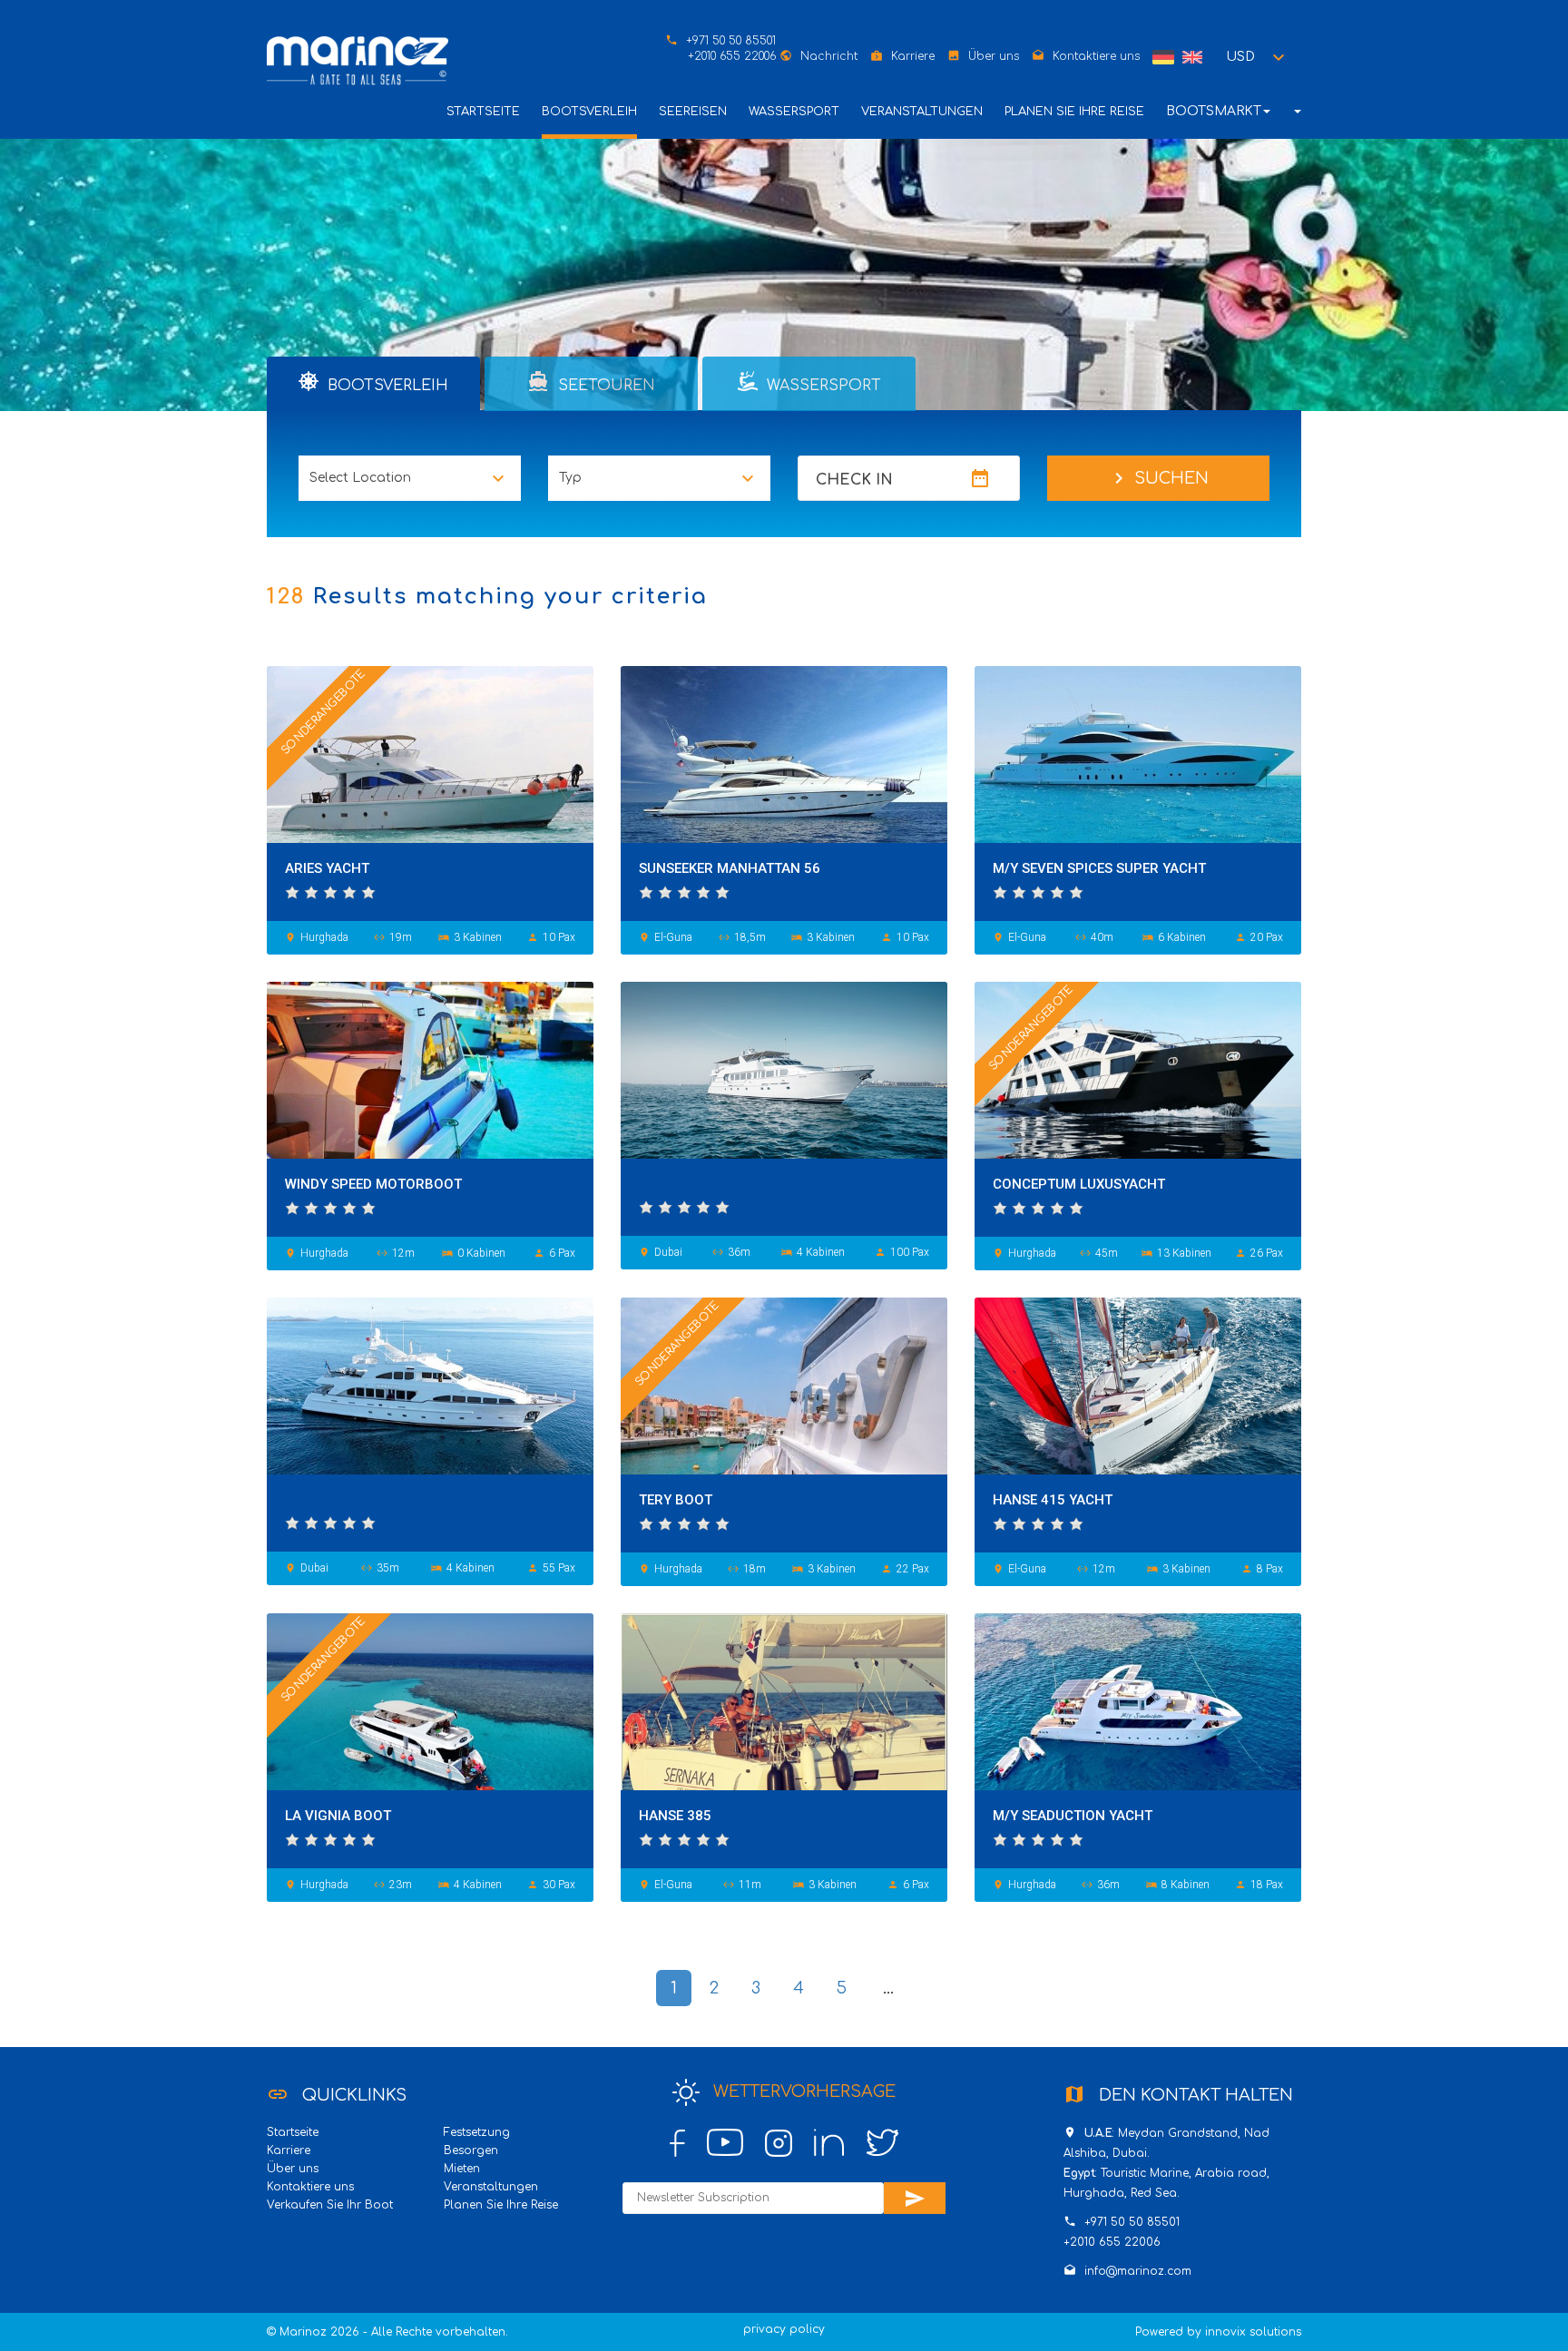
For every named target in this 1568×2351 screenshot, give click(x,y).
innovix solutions (1253, 2332)
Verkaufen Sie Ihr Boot (330, 2205)
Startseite (483, 112)
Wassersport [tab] (822, 386)
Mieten (462, 2169)
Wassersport (794, 112)
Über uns (994, 56)
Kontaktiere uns (1096, 56)
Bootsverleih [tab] (386, 386)
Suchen (1158, 478)
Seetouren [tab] (591, 382)
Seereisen (693, 112)
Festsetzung (477, 2132)
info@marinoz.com (1138, 2271)
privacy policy (784, 2329)
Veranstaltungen (922, 112)
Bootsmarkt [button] (1214, 111)
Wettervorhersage (802, 2091)
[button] (1258, 57)
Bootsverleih (589, 112)
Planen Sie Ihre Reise (1074, 112)
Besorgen (471, 2150)
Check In (854, 480)
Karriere (913, 56)
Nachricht (829, 56)
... (888, 1988)
